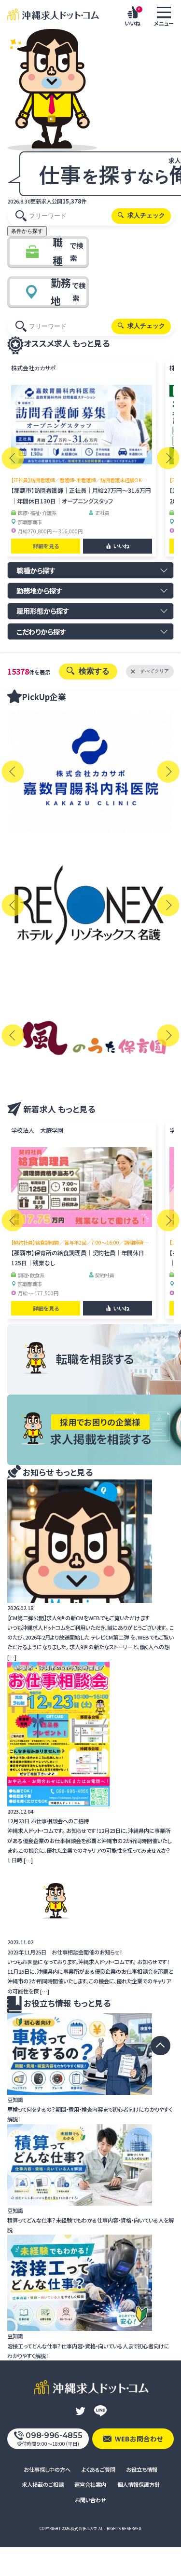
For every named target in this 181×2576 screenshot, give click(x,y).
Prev (13, 458)
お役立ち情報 (142, 2469)
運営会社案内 (90, 2484)
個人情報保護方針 (139, 2484)
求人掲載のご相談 (43, 2484)
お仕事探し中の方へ (47, 2469)
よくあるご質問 (98, 2469)
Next (168, 458)
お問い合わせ (90, 2500)
